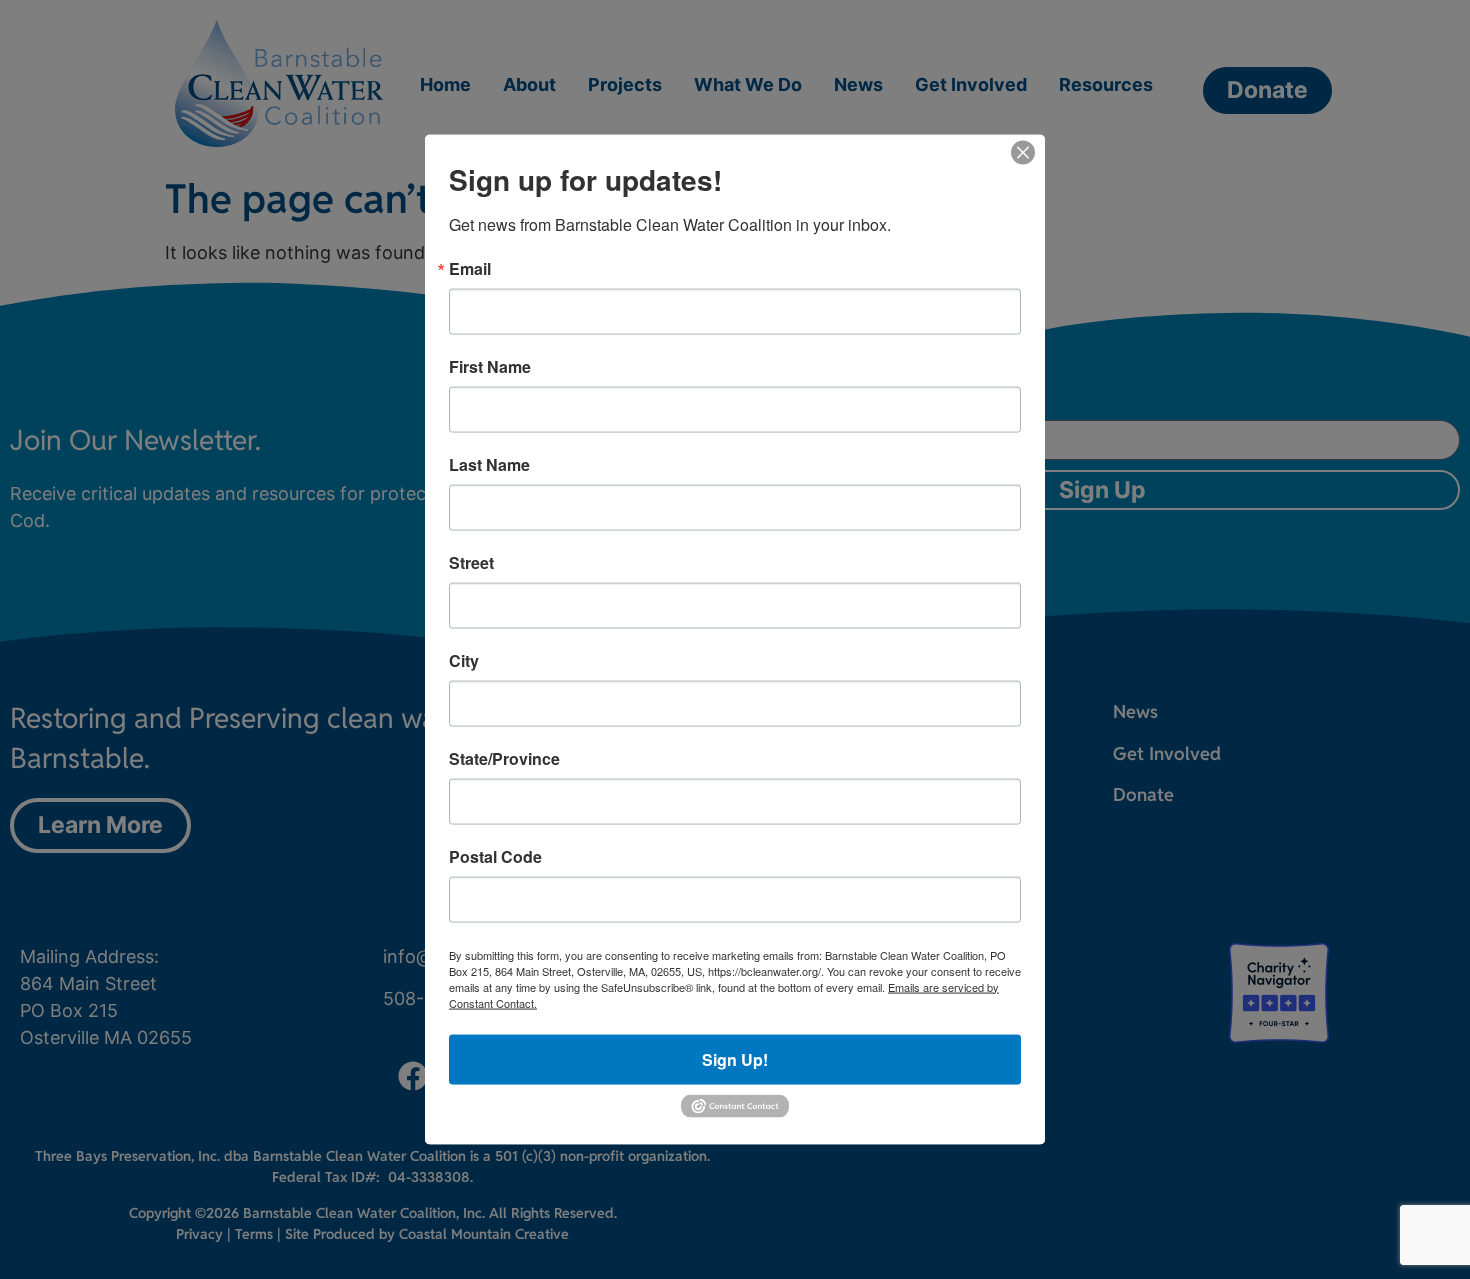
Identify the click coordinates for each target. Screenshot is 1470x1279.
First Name (490, 366)
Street (471, 562)
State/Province (504, 758)
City (464, 660)
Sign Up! (735, 1058)
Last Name (489, 464)
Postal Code (495, 856)
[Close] (1023, 152)
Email (470, 268)
